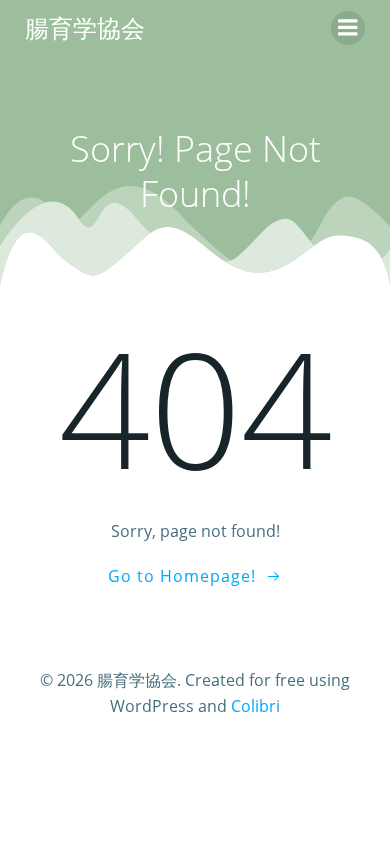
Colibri (255, 706)
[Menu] (348, 28)
